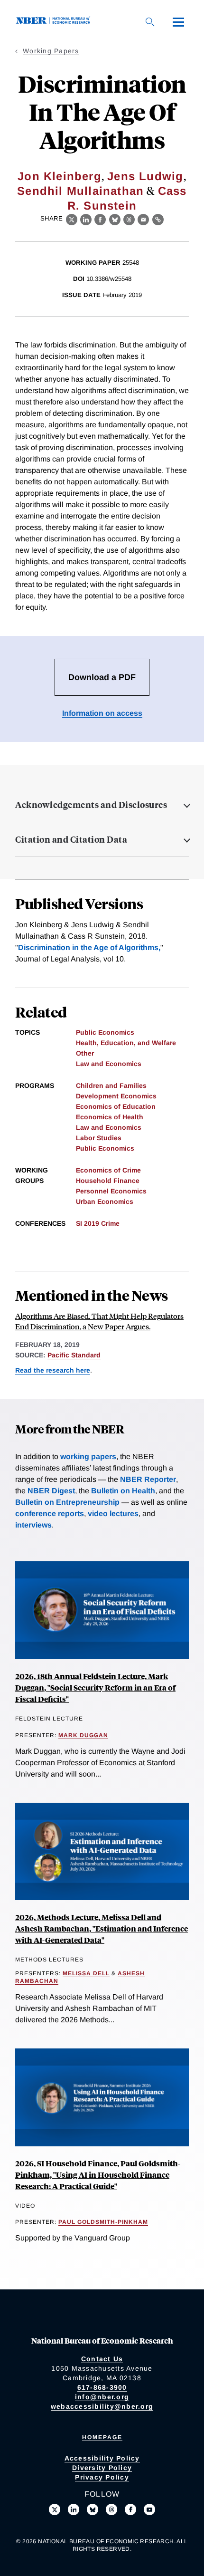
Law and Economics (109, 1064)
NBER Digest (51, 1491)
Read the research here (53, 1370)
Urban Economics (105, 1201)
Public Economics (105, 1032)
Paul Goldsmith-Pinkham (103, 2222)
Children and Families (111, 1086)
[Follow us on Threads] (111, 2509)
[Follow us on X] (55, 2509)
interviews (33, 1525)
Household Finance (108, 1181)
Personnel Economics (111, 1191)
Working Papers (51, 51)
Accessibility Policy (102, 2458)
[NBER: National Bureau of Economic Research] (55, 22)
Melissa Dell (86, 1973)
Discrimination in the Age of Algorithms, (89, 947)
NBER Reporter (148, 1479)
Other (85, 1053)
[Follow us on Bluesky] (93, 2509)
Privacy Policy (102, 2477)
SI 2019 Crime (98, 1223)
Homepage (102, 2437)
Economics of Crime (108, 1170)
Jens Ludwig (145, 176)
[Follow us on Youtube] (149, 2509)
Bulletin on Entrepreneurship (67, 1502)
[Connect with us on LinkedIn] (74, 2509)
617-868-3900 (102, 2387)
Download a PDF (102, 677)
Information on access (102, 713)
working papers (88, 1456)
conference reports (50, 1514)
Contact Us (102, 2359)
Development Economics (116, 1096)
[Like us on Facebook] (130, 2509)
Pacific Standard (74, 1355)
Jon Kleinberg (60, 176)
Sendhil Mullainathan (80, 191)
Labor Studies (99, 1138)
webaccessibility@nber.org (102, 2406)
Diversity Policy (102, 2468)
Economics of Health (110, 1117)
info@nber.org (102, 2397)
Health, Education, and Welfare (126, 1043)
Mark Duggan (83, 1735)
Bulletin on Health (123, 1491)
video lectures (113, 1514)
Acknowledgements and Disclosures (91, 805)
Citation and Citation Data (71, 839)
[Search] (150, 22)
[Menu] (178, 22)
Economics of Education (116, 1106)
